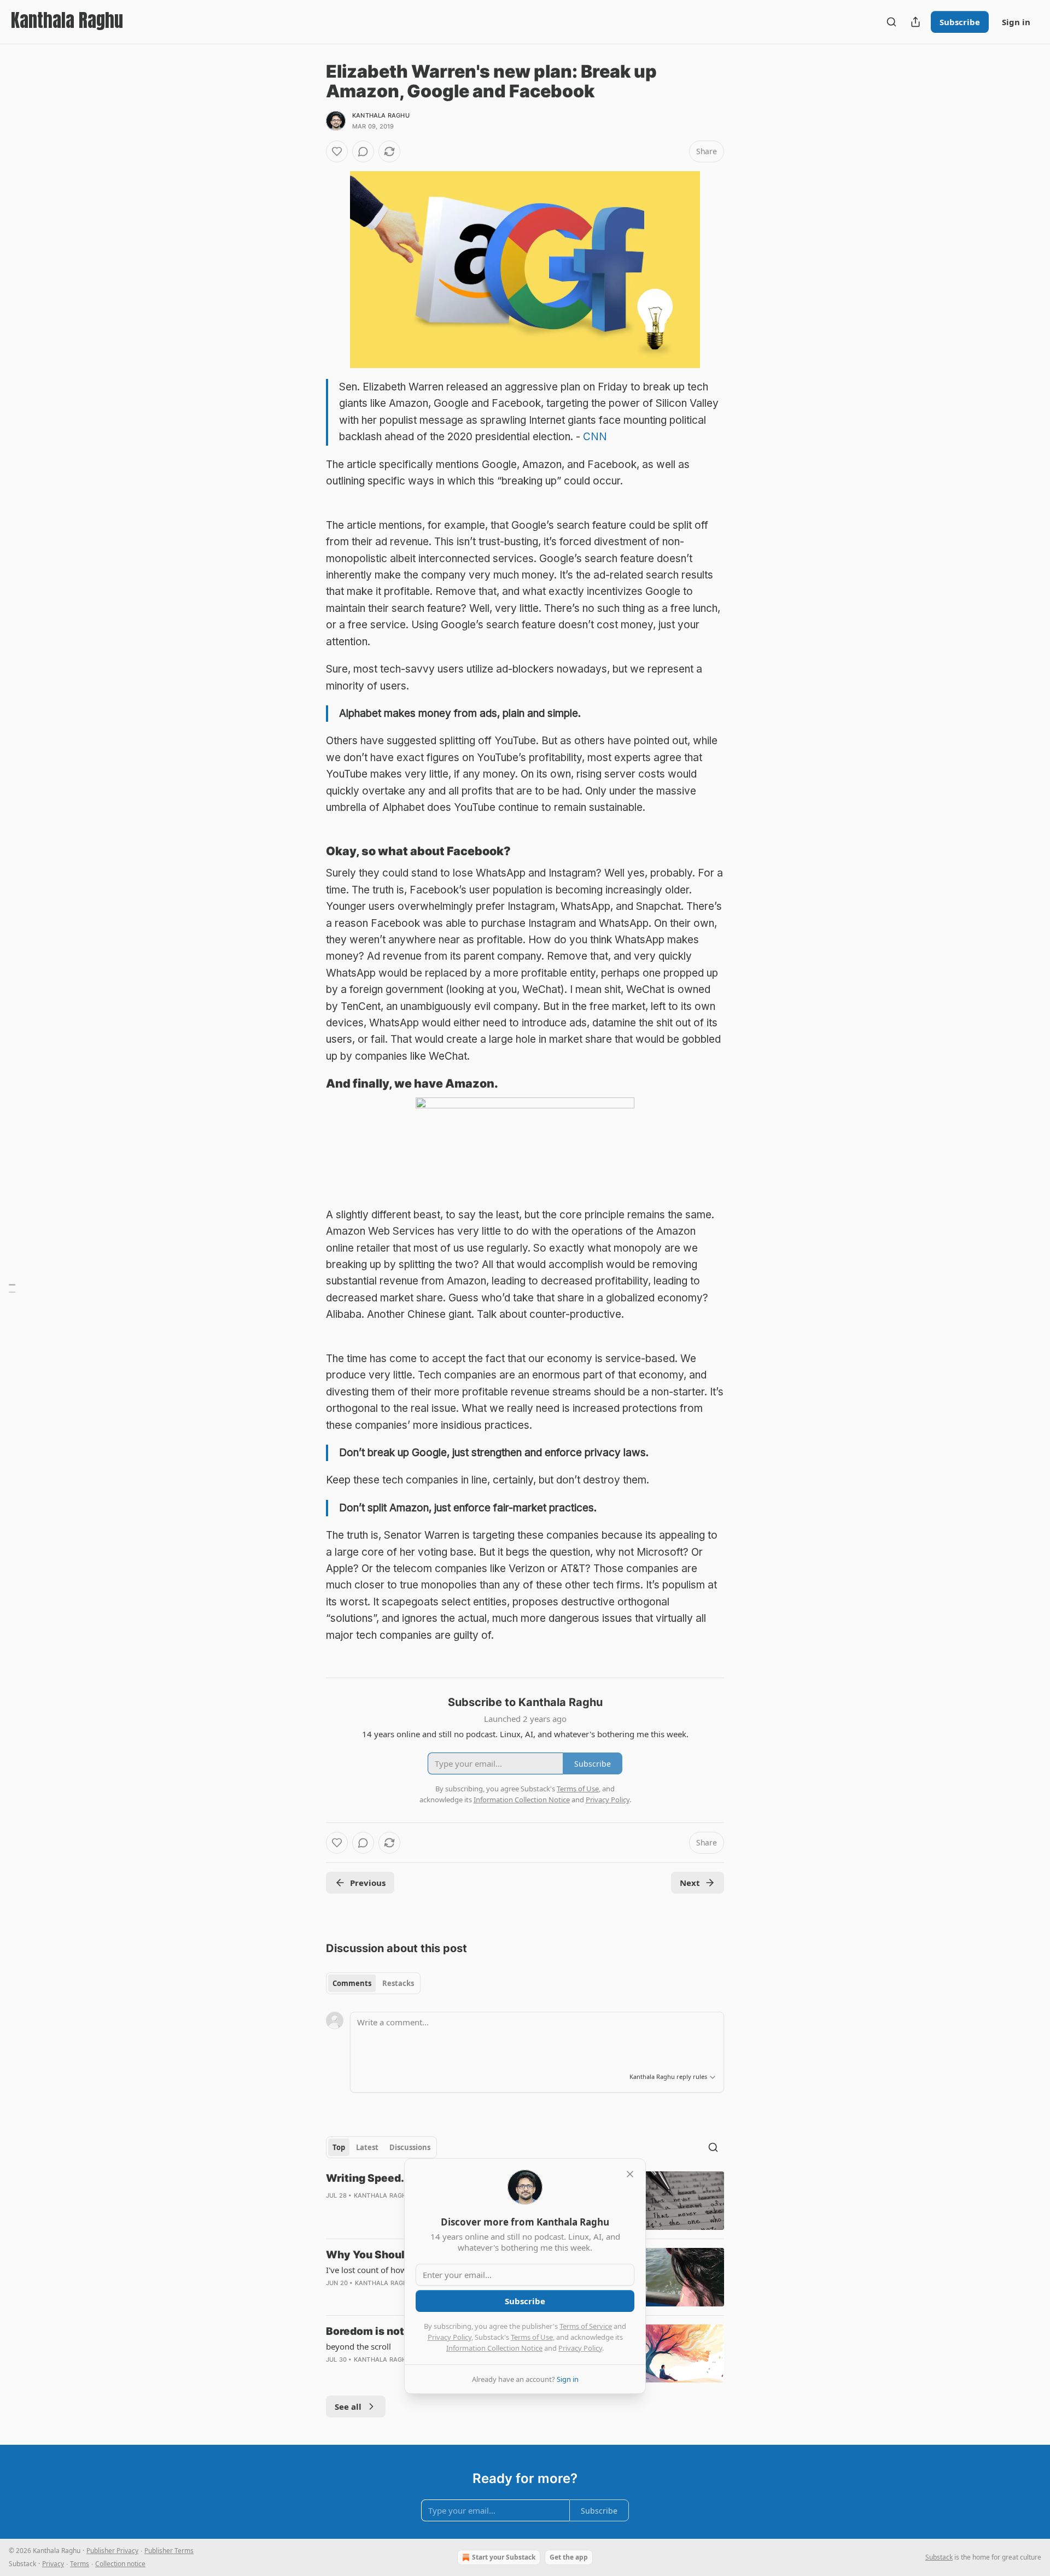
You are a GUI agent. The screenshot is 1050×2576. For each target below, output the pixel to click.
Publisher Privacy (112, 2551)
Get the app (569, 2557)
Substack (939, 2557)
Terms (80, 2564)
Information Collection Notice (494, 2348)
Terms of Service (586, 2326)
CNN (595, 437)
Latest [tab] (367, 2147)
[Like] (337, 151)
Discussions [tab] (410, 2147)
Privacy (53, 2564)
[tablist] (373, 1983)
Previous (368, 1883)
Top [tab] (339, 2147)
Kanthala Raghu (381, 115)
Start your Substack (504, 2557)
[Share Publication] (915, 22)
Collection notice (120, 2564)
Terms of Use (532, 2337)
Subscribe (960, 22)
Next (690, 1883)
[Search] (891, 22)
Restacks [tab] (398, 1983)
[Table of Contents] (12, 1288)
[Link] (311, 851)
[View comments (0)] (363, 151)
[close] (630, 2174)
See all (348, 2406)
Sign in (1016, 22)
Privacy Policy (450, 2337)
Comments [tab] (352, 1983)
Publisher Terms (169, 2551)
